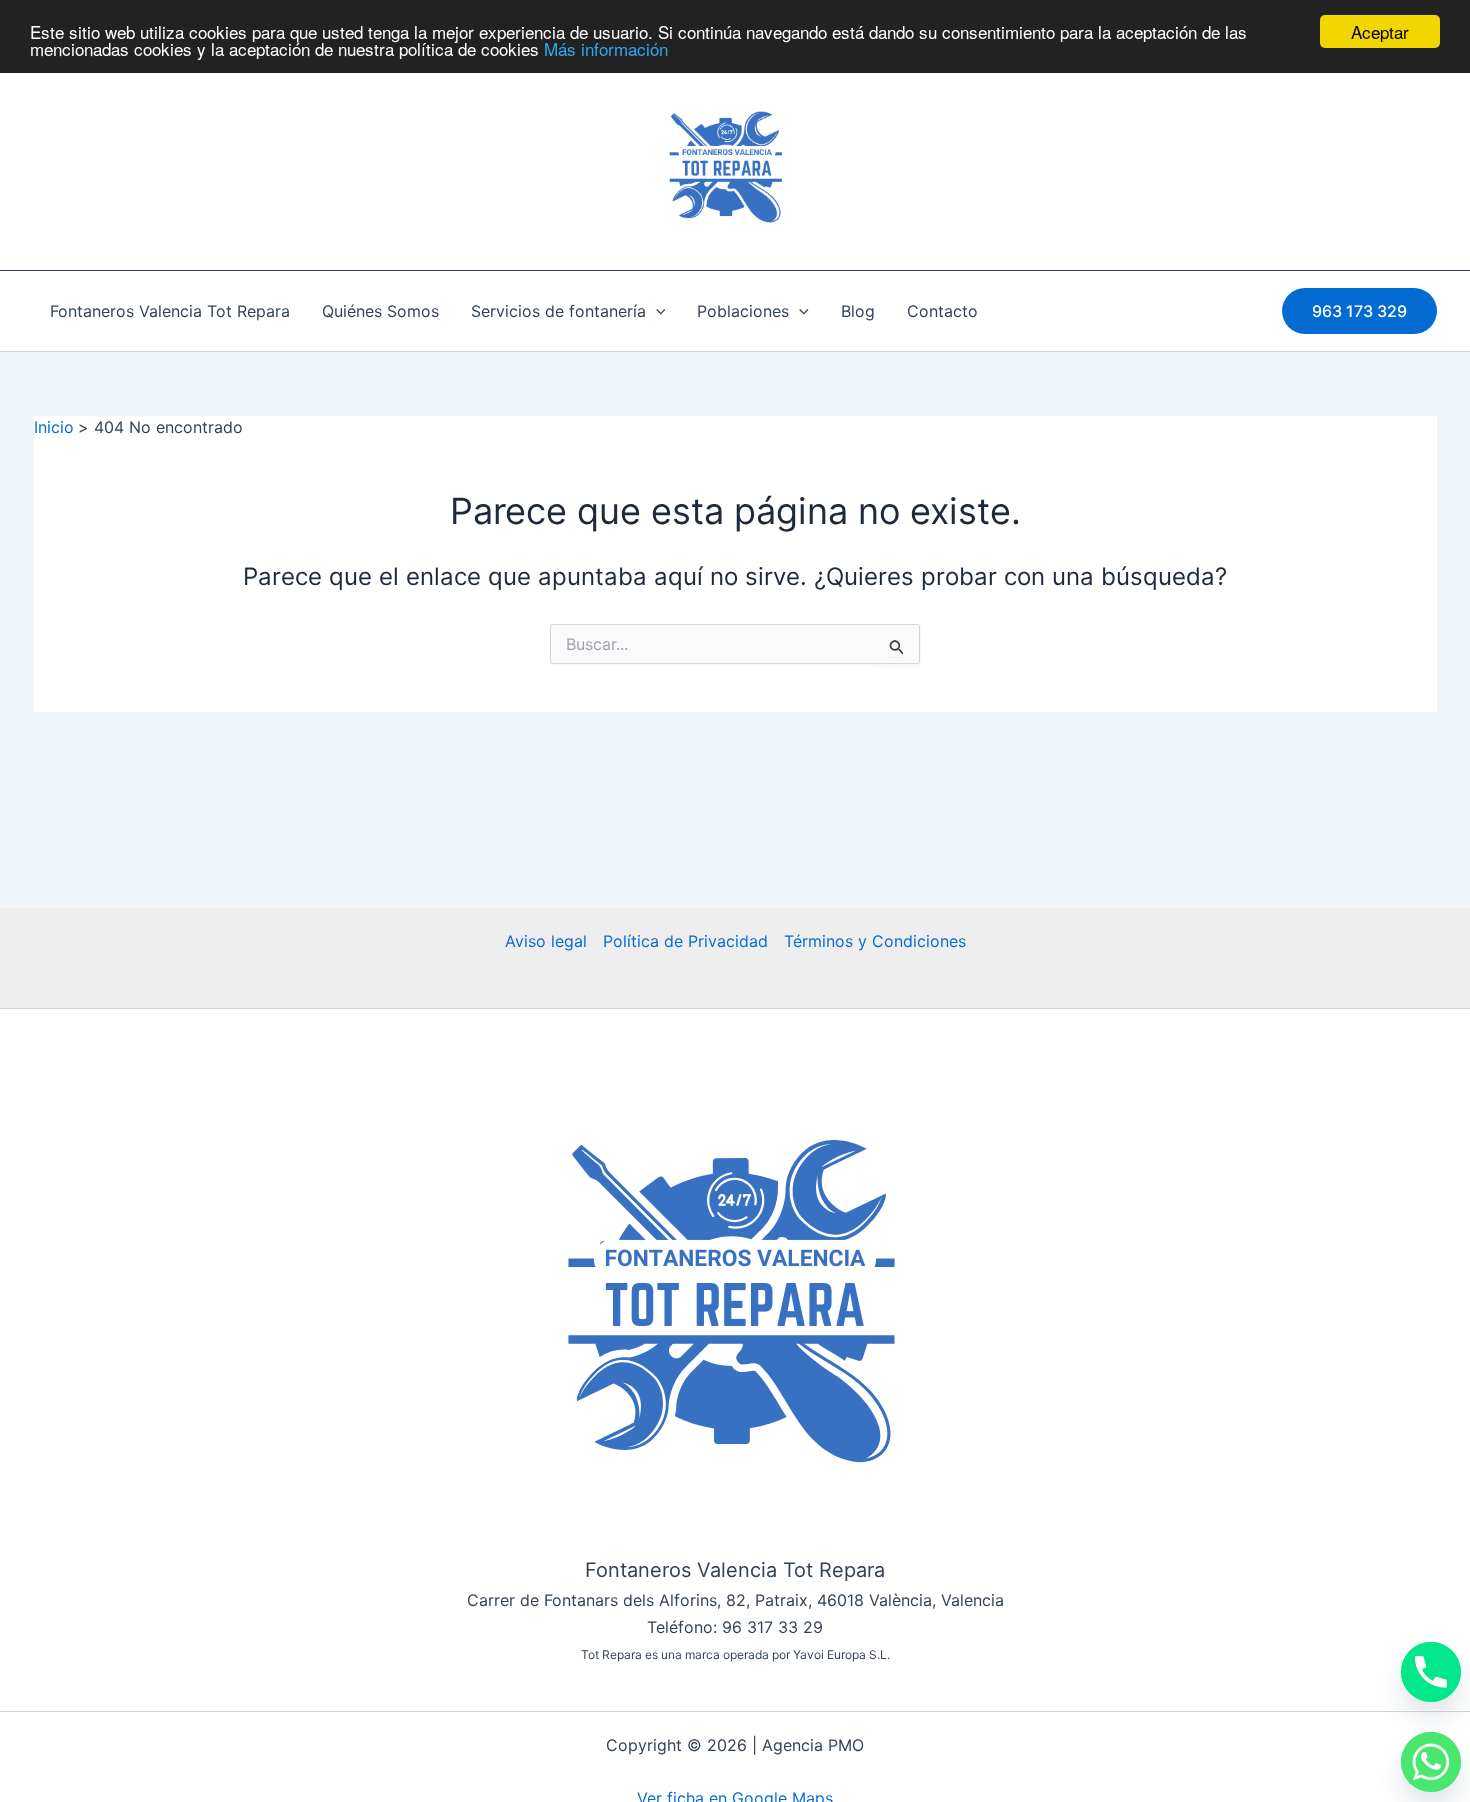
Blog (858, 311)
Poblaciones (743, 311)
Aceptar (1380, 31)
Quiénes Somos (380, 311)
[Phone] (1431, 1672)
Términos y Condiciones (875, 941)
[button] (1359, 311)
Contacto (942, 311)
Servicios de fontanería (558, 311)
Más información (606, 49)
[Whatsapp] (1431, 1762)
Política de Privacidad (685, 941)
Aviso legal (546, 941)
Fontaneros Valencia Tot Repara (170, 311)
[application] (656, 311)
